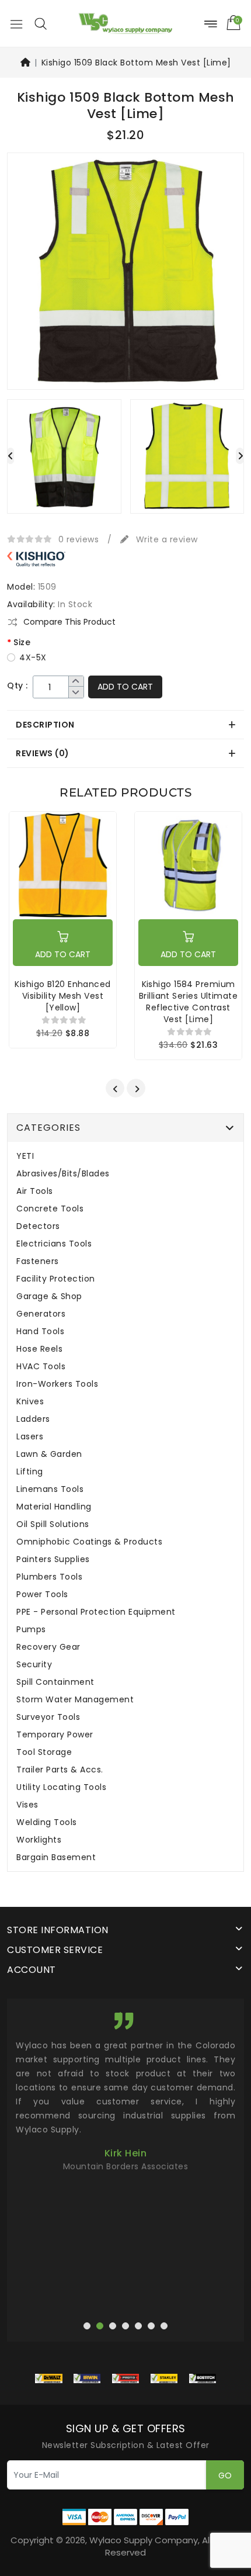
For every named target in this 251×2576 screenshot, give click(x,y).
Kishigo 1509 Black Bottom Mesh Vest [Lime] (136, 63)
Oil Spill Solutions (53, 1524)
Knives (30, 1402)
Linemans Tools (50, 1489)
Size (22, 642)
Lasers (30, 1437)
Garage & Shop (49, 1296)
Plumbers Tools (49, 1577)
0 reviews (79, 539)
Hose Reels (39, 1349)
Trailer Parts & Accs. (60, 1770)
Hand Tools (40, 1332)
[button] (40, 23)
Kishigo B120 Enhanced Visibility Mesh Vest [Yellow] (62, 996)
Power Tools (42, 1595)
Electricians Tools (54, 1244)
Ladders (33, 1419)
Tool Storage (44, 1752)
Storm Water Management (75, 1700)
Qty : (18, 686)
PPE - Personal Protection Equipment (96, 1612)
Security (34, 1665)
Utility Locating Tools (61, 1787)
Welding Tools (47, 1822)
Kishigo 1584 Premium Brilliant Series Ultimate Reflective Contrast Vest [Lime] (188, 1002)
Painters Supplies (53, 1559)
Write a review (165, 539)
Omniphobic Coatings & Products (89, 1542)
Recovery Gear (48, 1647)
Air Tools (35, 1191)
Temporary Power (55, 1735)
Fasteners (38, 1261)
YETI (25, 1156)
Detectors (38, 1226)
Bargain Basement (56, 1857)
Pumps (31, 1630)
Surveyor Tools (48, 1717)
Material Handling (54, 1507)
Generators (41, 1314)
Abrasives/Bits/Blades (63, 1174)
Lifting (30, 1472)
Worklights (39, 1840)
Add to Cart (125, 687)
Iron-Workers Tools (57, 1384)
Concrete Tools (50, 1209)
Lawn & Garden (49, 1454)
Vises (27, 1805)
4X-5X (33, 657)
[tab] (125, 725)
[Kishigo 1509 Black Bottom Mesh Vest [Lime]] (125, 275)
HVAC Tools (41, 1367)
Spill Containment (55, 1682)
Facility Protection (56, 1279)
